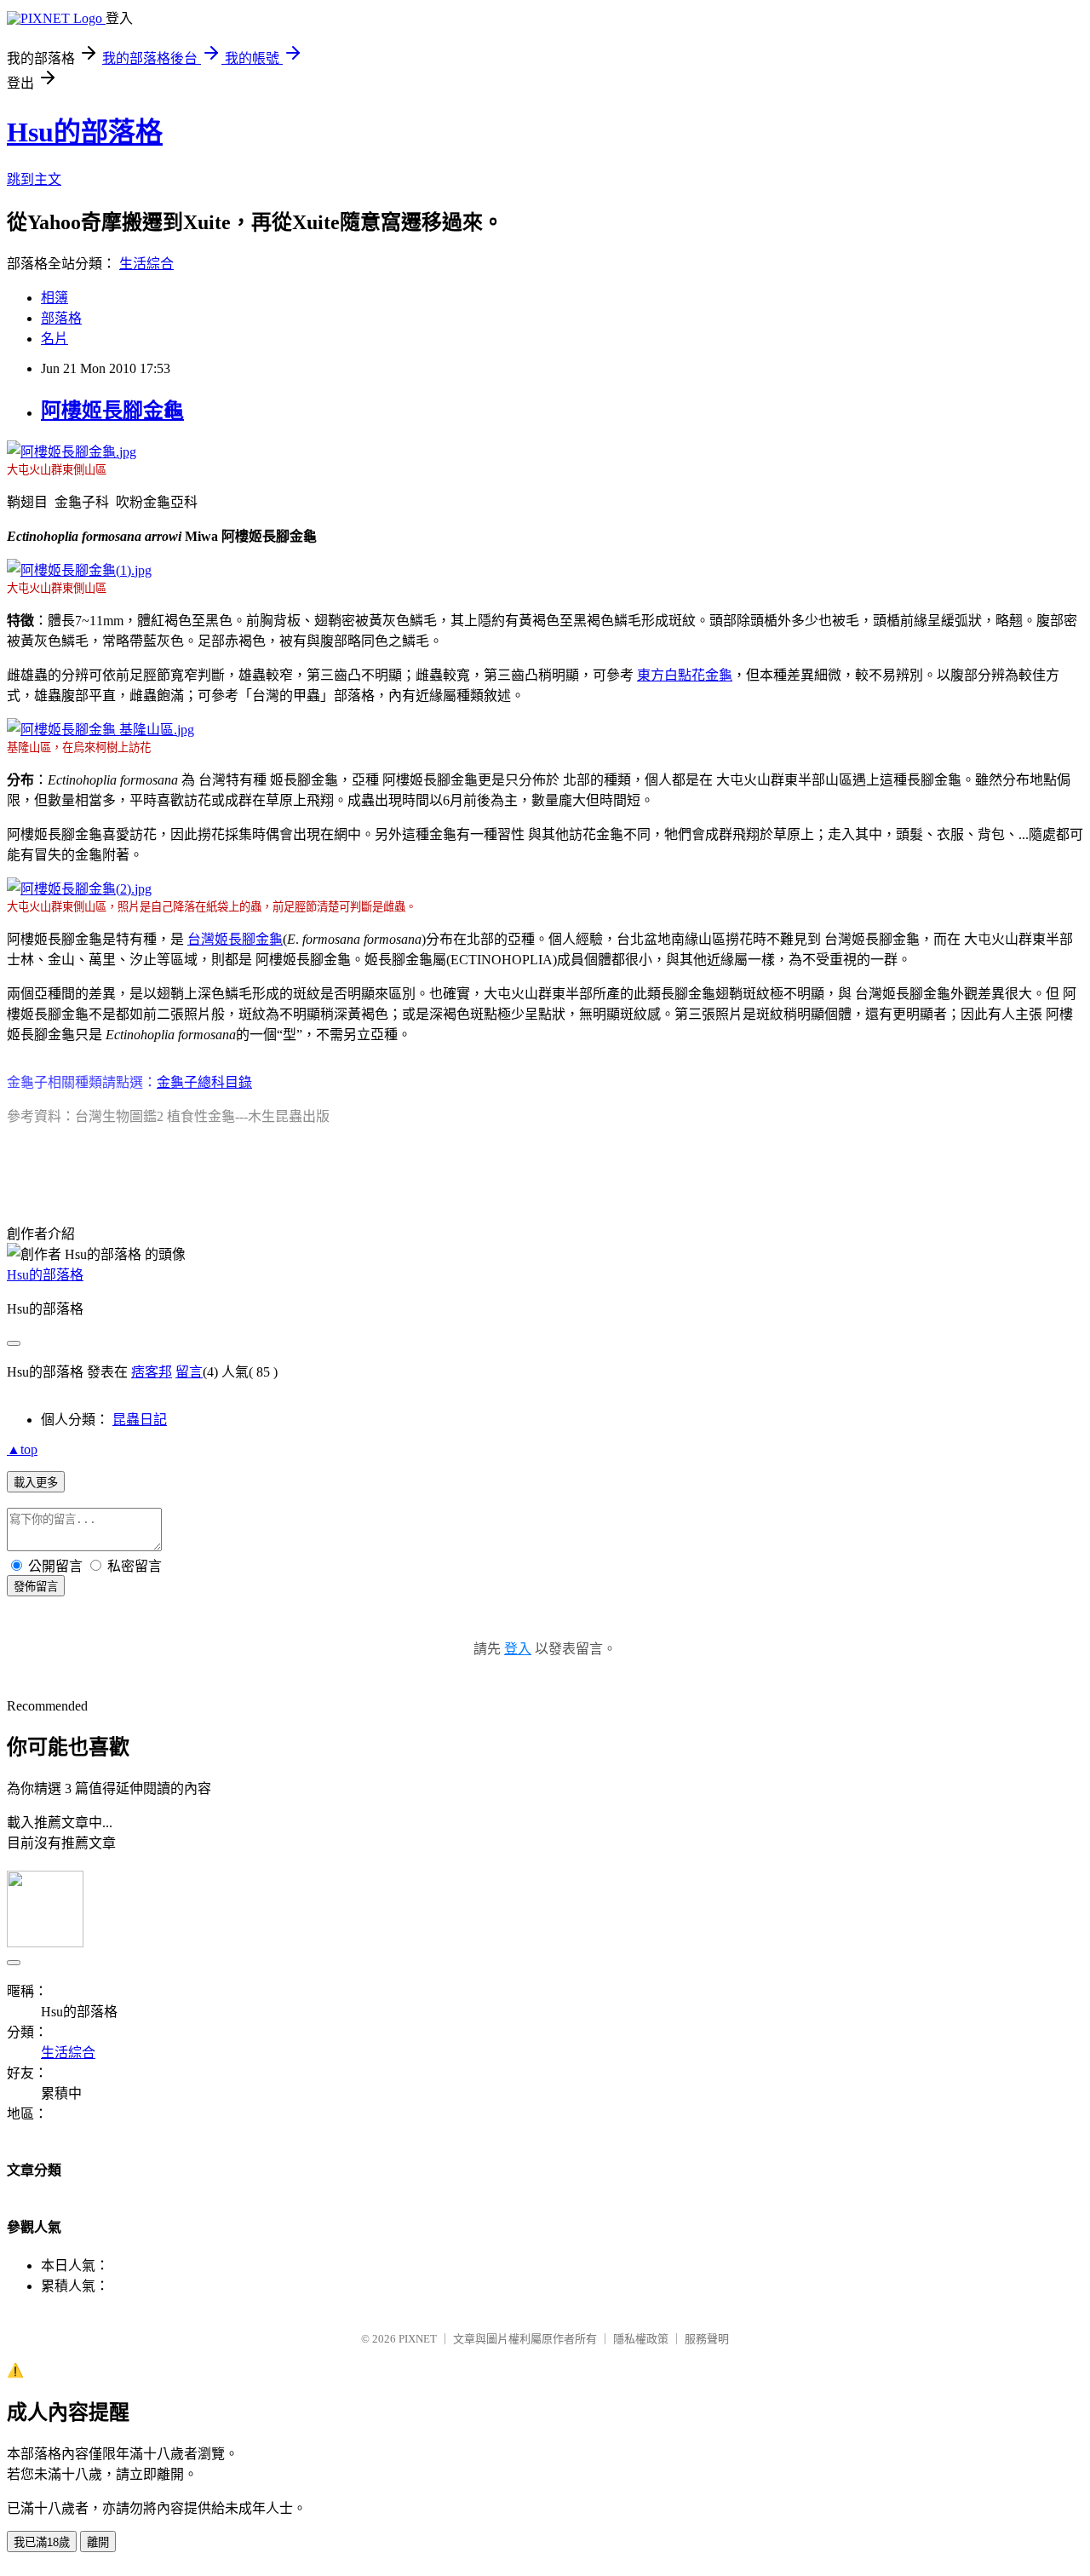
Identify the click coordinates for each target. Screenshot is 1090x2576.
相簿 (54, 298)
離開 (98, 2542)
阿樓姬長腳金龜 (112, 411)
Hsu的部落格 (85, 132)
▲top (22, 1449)
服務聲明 (707, 2339)
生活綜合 (146, 264)
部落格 (61, 318)
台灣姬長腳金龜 (235, 939)
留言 (189, 1372)
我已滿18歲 (42, 2542)
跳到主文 (34, 179)
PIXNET (418, 2339)
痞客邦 (152, 1372)
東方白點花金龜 (685, 675)
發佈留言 (36, 1587)
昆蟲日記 (140, 1420)
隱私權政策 (641, 2339)
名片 (54, 339)
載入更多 (36, 1483)
